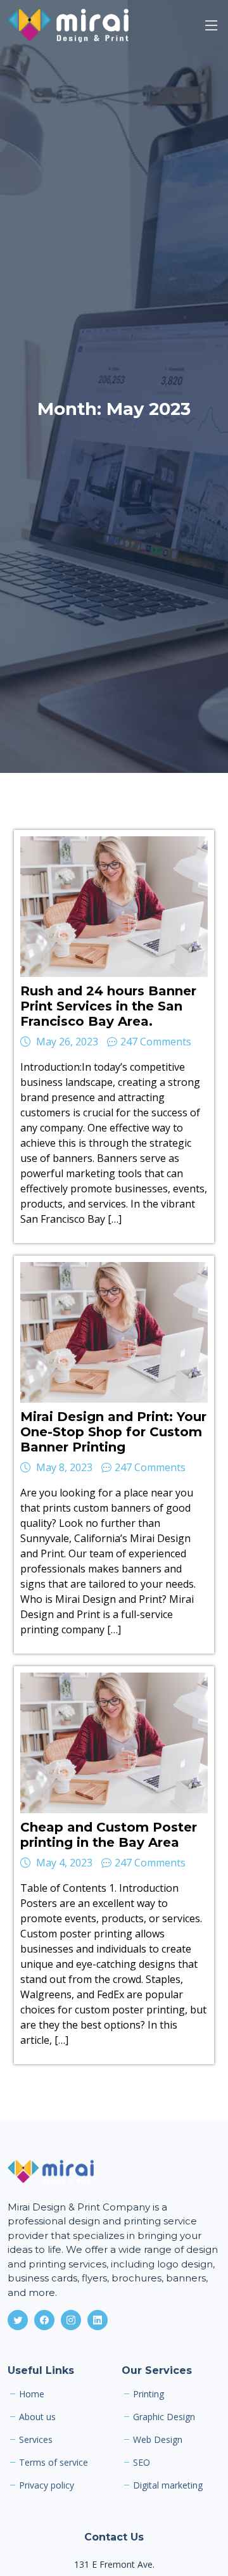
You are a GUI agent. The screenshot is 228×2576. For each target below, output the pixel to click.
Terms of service (54, 2463)
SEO (142, 2463)
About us (37, 2417)
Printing (149, 2394)
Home (32, 2394)
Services (36, 2440)
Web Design (158, 2440)
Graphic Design (164, 2417)
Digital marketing (168, 2485)
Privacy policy (47, 2485)
